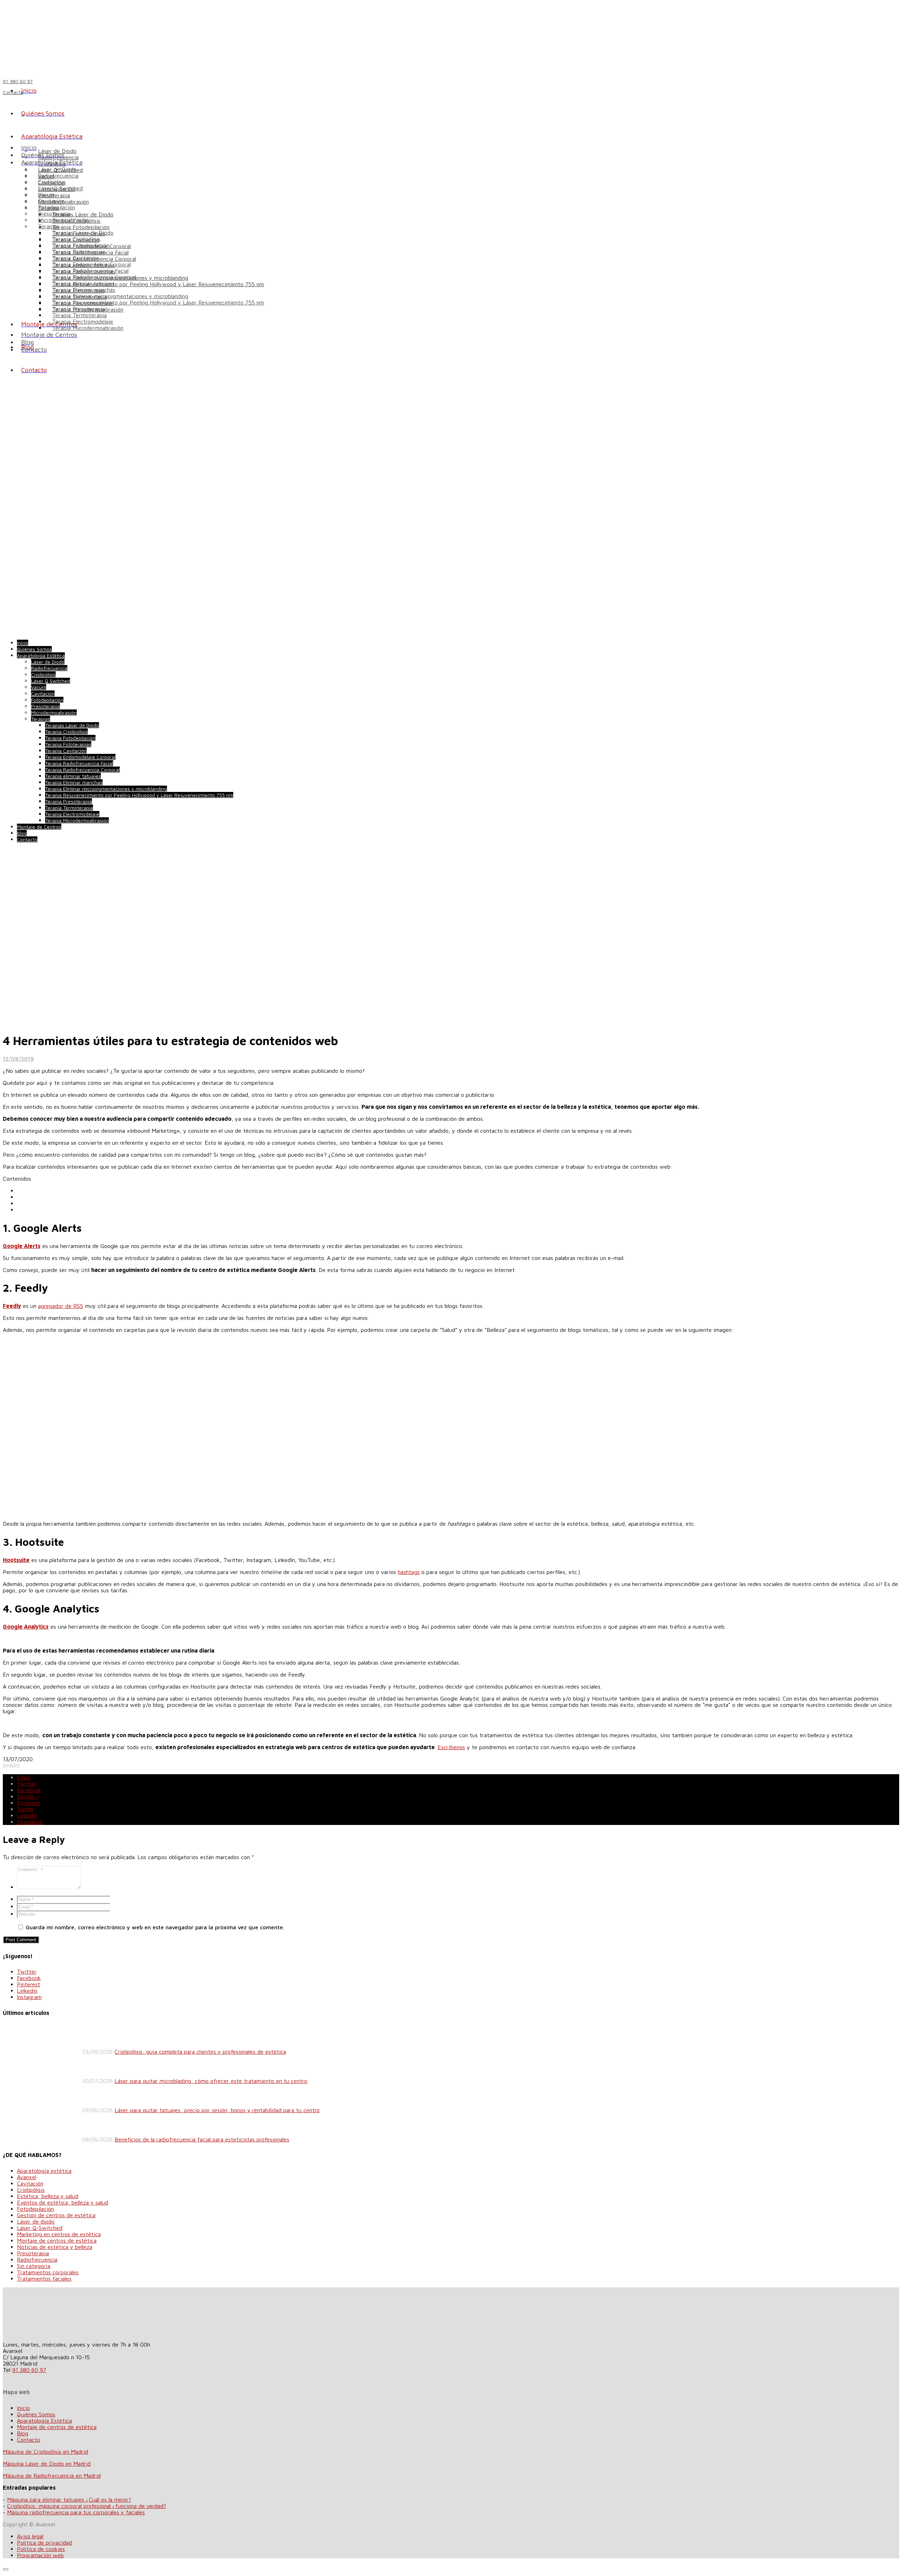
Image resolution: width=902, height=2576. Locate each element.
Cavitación (51, 201)
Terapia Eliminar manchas (84, 290)
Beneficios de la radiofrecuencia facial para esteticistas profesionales (202, 2139)
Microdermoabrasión (63, 220)
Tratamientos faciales (44, 2279)
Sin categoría (34, 2266)
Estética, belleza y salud (48, 2196)
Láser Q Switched (60, 188)
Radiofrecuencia (58, 176)
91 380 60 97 (29, 2370)
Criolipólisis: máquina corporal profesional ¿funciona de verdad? (87, 2506)
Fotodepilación (57, 207)
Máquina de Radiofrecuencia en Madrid (52, 2476)
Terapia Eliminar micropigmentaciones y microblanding (120, 296)
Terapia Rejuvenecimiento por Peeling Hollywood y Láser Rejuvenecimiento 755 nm (158, 284)
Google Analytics (26, 1627)
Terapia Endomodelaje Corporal (91, 264)
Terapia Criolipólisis (76, 239)
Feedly (12, 1306)
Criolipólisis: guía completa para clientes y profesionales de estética (200, 2052)
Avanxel (27, 2177)
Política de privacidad (44, 2543)
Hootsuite (16, 1560)
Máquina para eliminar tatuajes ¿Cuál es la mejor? (69, 2500)
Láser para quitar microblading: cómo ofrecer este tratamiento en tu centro (211, 2081)
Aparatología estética (44, 2171)
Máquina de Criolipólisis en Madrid (45, 2452)
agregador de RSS (61, 1306)
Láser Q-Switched (40, 2228)
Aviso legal (30, 2536)
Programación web (40, 2555)
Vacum (46, 195)
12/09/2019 (18, 1059)
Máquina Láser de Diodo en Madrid (47, 2464)
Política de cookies (41, 2549)
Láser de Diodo (57, 169)
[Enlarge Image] (144, 1022)
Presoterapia (54, 214)
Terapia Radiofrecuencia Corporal (94, 277)
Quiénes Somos (36, 2414)
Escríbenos (451, 1747)
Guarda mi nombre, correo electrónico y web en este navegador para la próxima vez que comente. (155, 1927)
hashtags (409, 1572)
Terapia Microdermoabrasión (88, 328)
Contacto (29, 2440)
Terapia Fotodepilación (81, 227)
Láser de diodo (36, 2221)
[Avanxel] (61, 36)
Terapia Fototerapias (79, 252)
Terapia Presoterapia (78, 309)
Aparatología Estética (44, 2421)
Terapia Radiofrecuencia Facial (90, 271)
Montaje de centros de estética (57, 2240)
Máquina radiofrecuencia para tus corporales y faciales (76, 2512)
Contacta (13, 92)
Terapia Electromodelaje (83, 321)
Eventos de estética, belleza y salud (63, 2202)
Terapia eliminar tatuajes (83, 283)
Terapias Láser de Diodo (83, 214)
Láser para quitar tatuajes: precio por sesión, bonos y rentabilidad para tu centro (217, 2110)
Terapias (49, 226)
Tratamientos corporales (48, 2272)
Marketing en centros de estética (59, 2234)
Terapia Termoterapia (79, 315)
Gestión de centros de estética (56, 2215)
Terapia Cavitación (76, 258)
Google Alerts (22, 1246)
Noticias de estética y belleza (55, 2247)
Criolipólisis (52, 182)
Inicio (23, 2408)
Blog (23, 2433)
